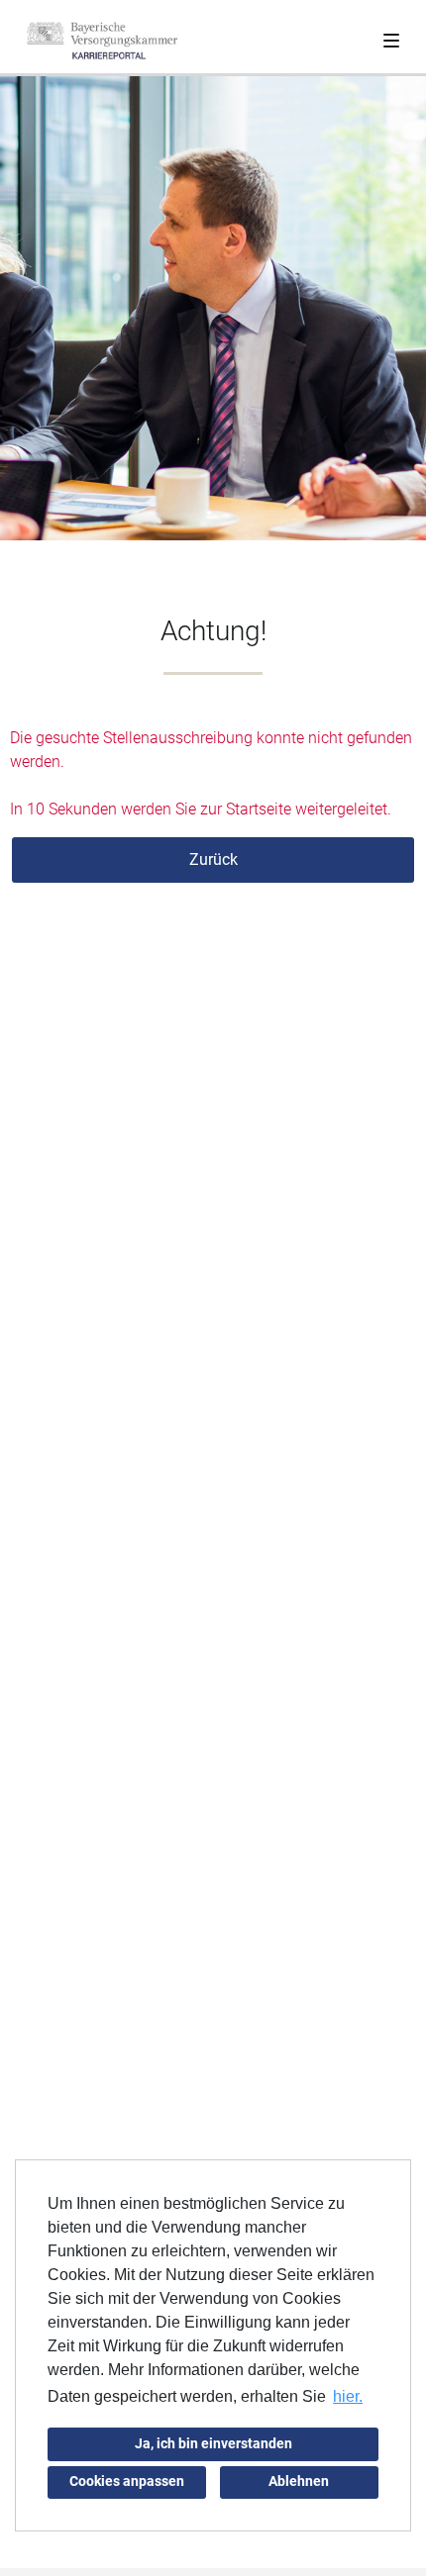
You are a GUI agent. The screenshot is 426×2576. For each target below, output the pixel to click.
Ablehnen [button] (299, 2481)
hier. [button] (348, 2396)
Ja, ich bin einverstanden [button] (213, 2444)
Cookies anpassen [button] (127, 2481)
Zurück (213, 859)
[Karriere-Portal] (102, 40)
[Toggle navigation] (391, 37)
